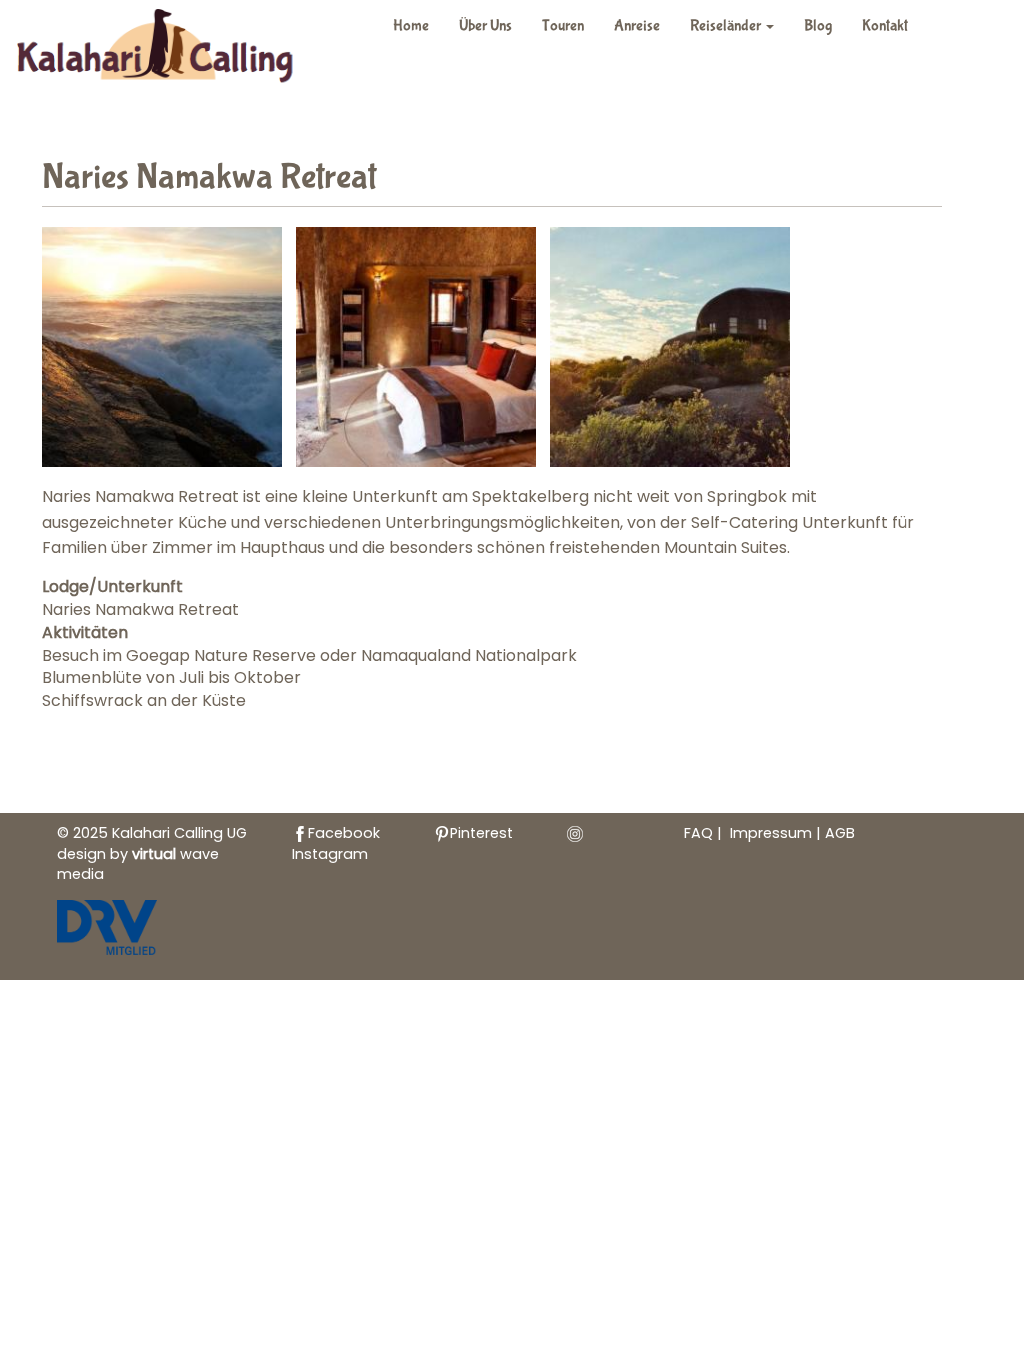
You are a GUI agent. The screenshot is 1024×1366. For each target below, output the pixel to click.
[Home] (166, 49)
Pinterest (481, 833)
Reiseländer (727, 25)
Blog (818, 25)
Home (411, 25)
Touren (563, 25)
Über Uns (485, 25)
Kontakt (885, 25)
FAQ (698, 833)
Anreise (637, 25)
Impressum (773, 833)
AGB (840, 833)
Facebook (344, 833)
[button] (162, 347)
